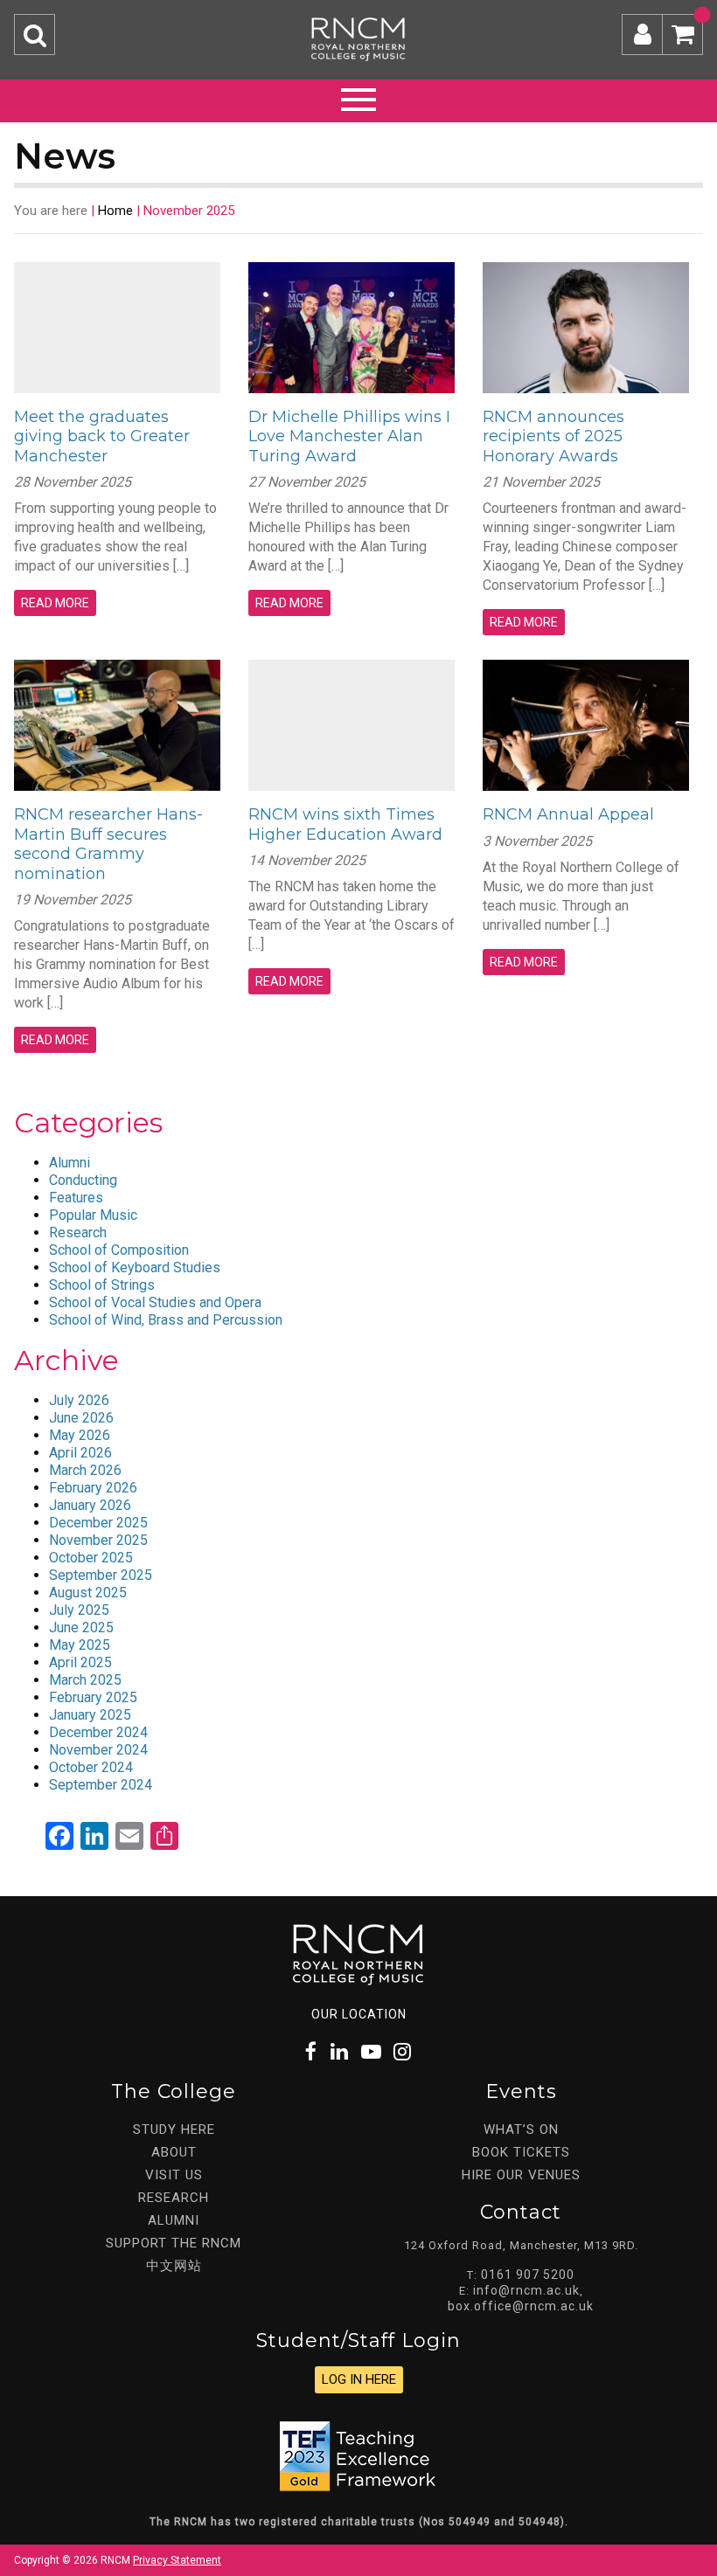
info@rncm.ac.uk (526, 2290)
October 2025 (91, 1558)
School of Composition (119, 1250)
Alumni (70, 1163)
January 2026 (90, 1505)
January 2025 (90, 1715)
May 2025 (80, 1645)
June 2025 (81, 1627)
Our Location (359, 2014)
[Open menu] (358, 97)
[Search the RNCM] (35, 35)
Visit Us (174, 2175)
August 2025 (88, 1593)
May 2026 (80, 1435)
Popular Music (93, 1215)
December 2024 (98, 1732)
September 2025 (101, 1575)
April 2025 (80, 1662)
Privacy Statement (177, 2560)
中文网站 (174, 2266)
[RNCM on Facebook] (312, 2052)
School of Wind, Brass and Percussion (166, 1320)
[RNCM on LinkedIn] (340, 2052)
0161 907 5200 (528, 2275)
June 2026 (81, 1418)
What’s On (521, 2129)
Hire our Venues (521, 2175)
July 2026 (79, 1400)
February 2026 (93, 1488)
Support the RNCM (174, 2243)
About (174, 2152)
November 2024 (98, 1750)
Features (76, 1198)
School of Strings (102, 1285)
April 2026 (80, 1453)
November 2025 (98, 1540)
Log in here (359, 2379)
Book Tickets (521, 2152)
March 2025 (85, 1680)
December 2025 (98, 1523)
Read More (55, 603)
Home (115, 211)
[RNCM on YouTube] (372, 2052)
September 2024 (101, 1785)
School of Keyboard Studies (135, 1267)
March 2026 (85, 1470)
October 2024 (91, 1767)
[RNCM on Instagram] (403, 2052)
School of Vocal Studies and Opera (155, 1302)
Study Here (174, 2129)
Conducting (83, 1180)
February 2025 (93, 1697)
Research (78, 1233)
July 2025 (79, 1610)
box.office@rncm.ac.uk (521, 2306)
